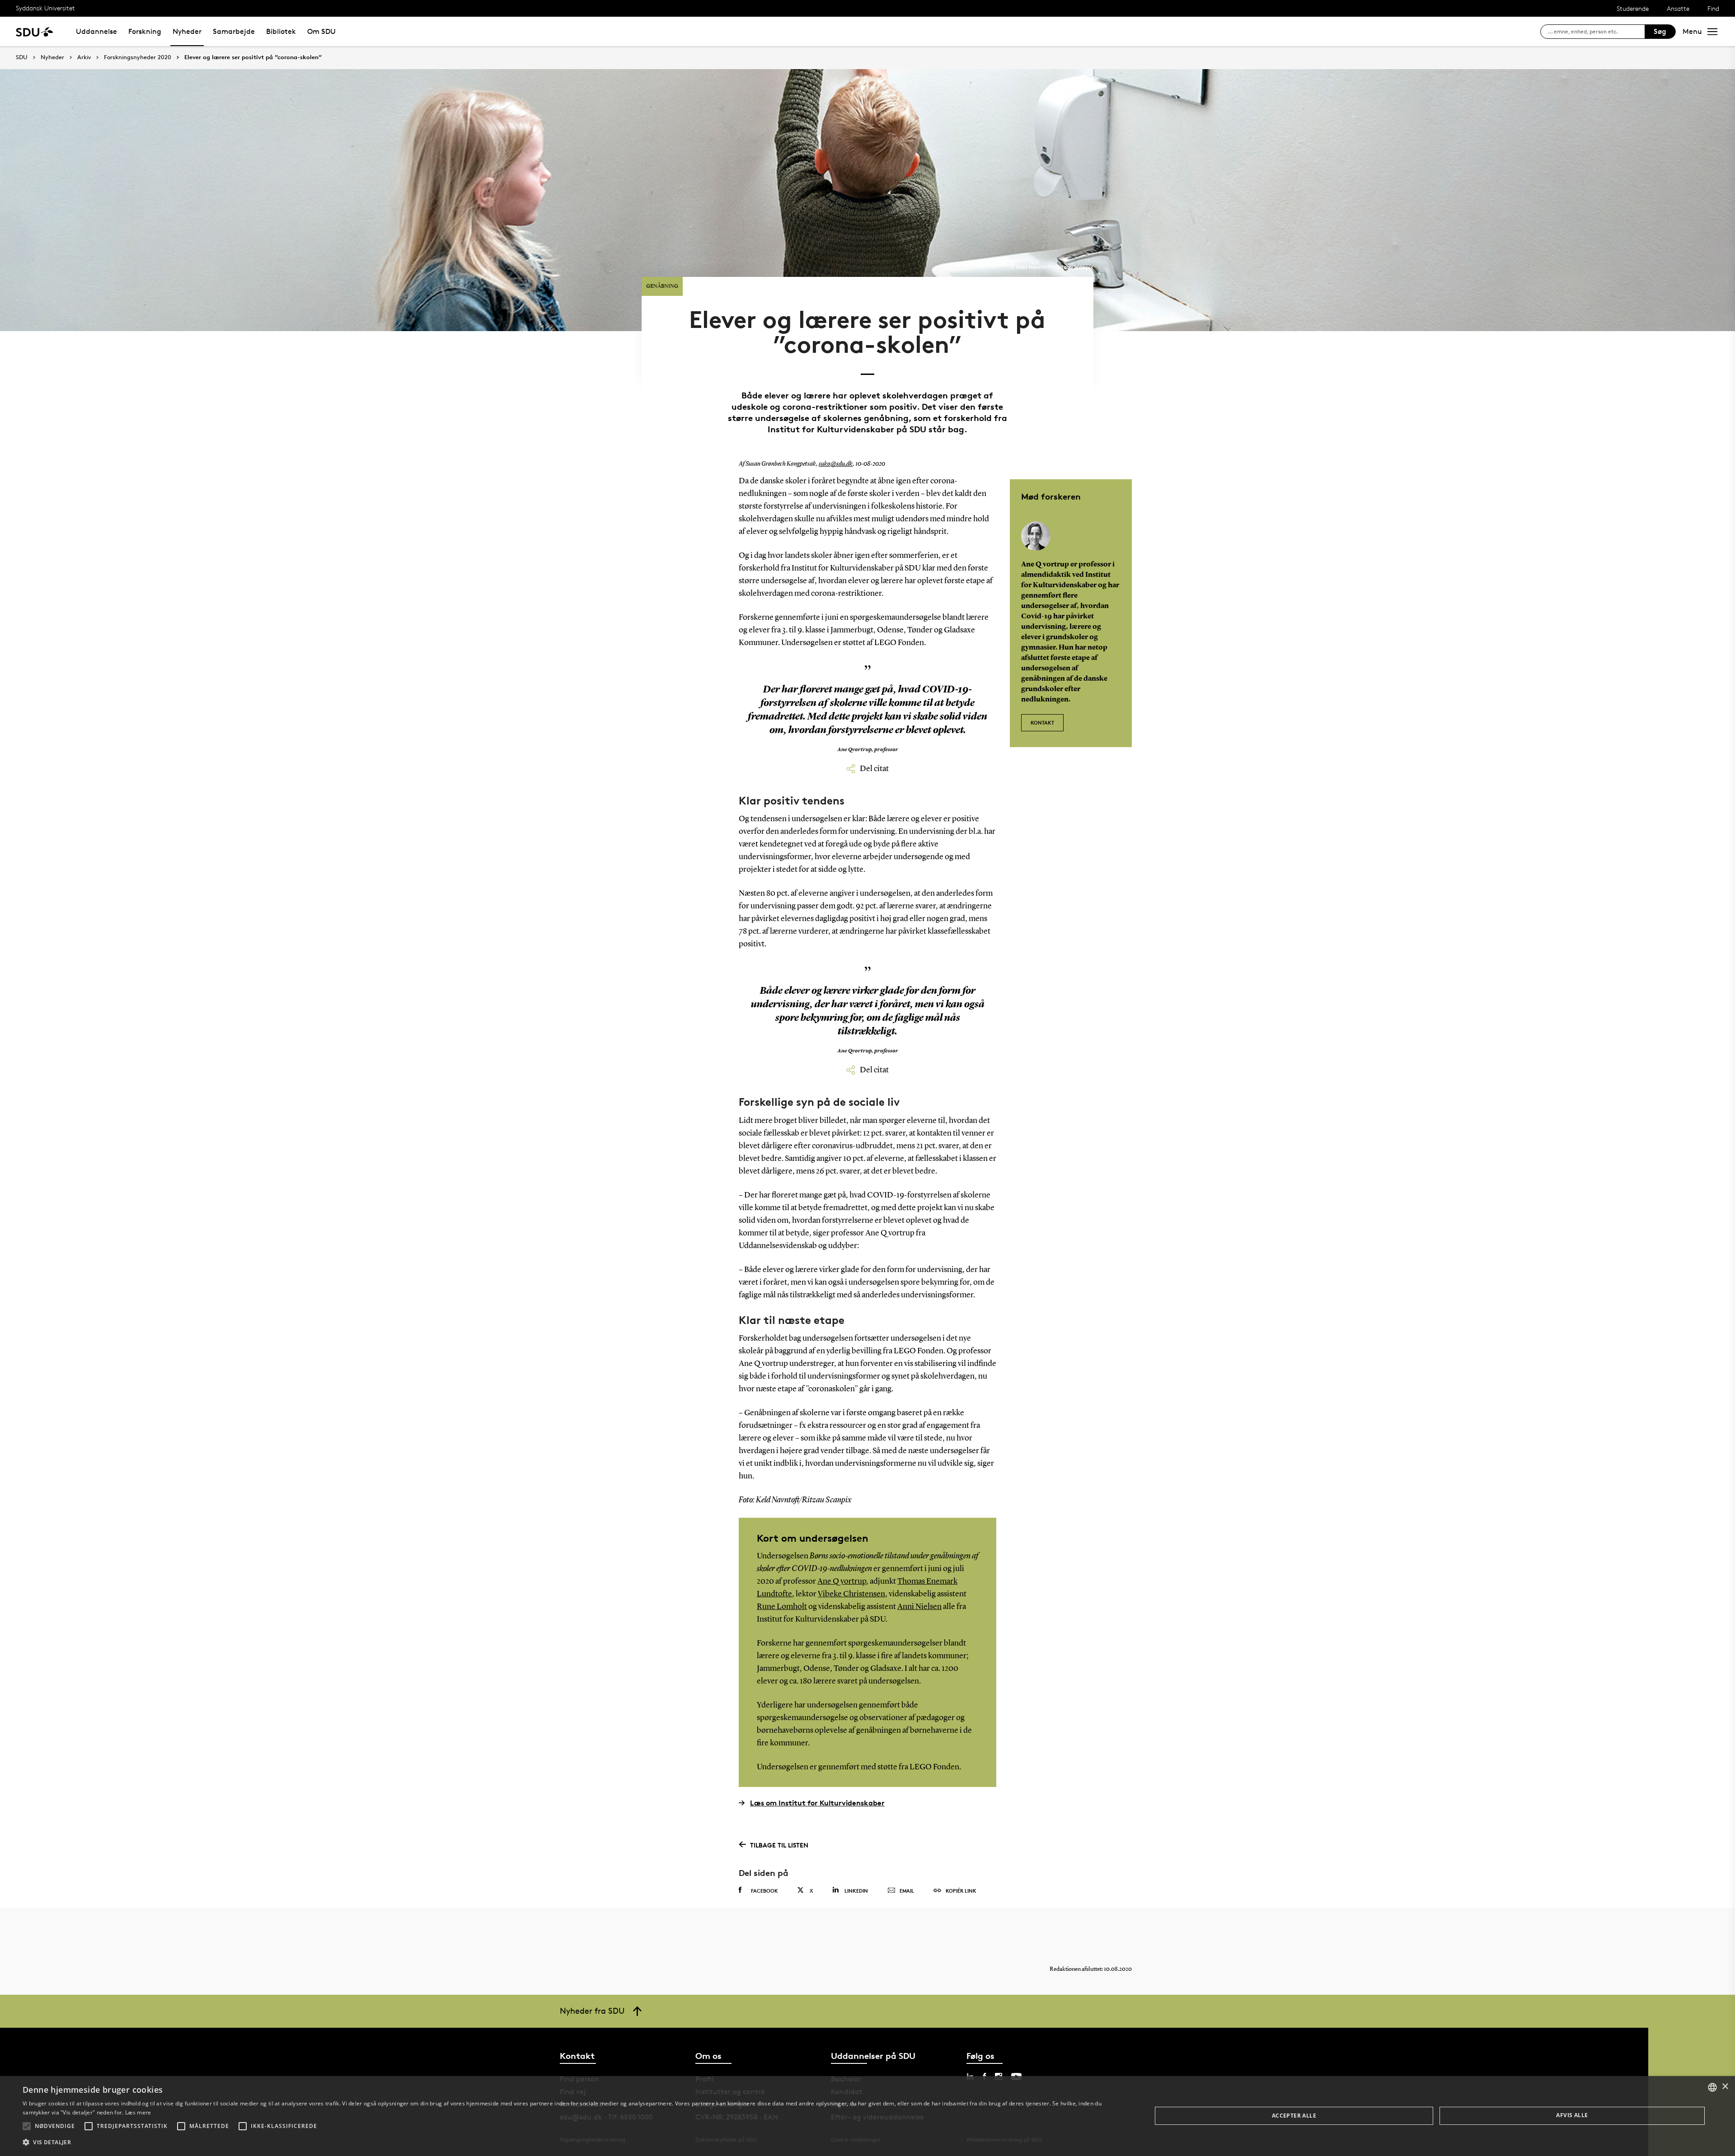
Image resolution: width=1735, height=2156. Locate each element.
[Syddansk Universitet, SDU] (35, 31)
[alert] (867, 2116)
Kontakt (1042, 723)
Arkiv (84, 57)
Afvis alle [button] (1572, 2115)
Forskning (145, 31)
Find (1713, 8)
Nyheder (187, 31)
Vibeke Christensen (851, 1594)
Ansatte (1678, 8)
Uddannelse (96, 31)
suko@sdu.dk (836, 464)
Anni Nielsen (919, 1607)
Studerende (1633, 8)
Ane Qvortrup (842, 1581)
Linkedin (856, 1891)
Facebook (764, 1891)
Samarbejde (234, 31)
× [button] (1725, 2087)
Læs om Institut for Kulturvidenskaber (817, 1803)
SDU (22, 57)
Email (907, 1891)
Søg (1660, 31)
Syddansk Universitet (45, 8)
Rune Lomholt (782, 1607)
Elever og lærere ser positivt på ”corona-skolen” (253, 57)
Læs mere (138, 2112)
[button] (27, 2126)
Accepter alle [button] (1294, 2116)
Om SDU (321, 31)
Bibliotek (281, 31)
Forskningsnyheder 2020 (138, 57)
